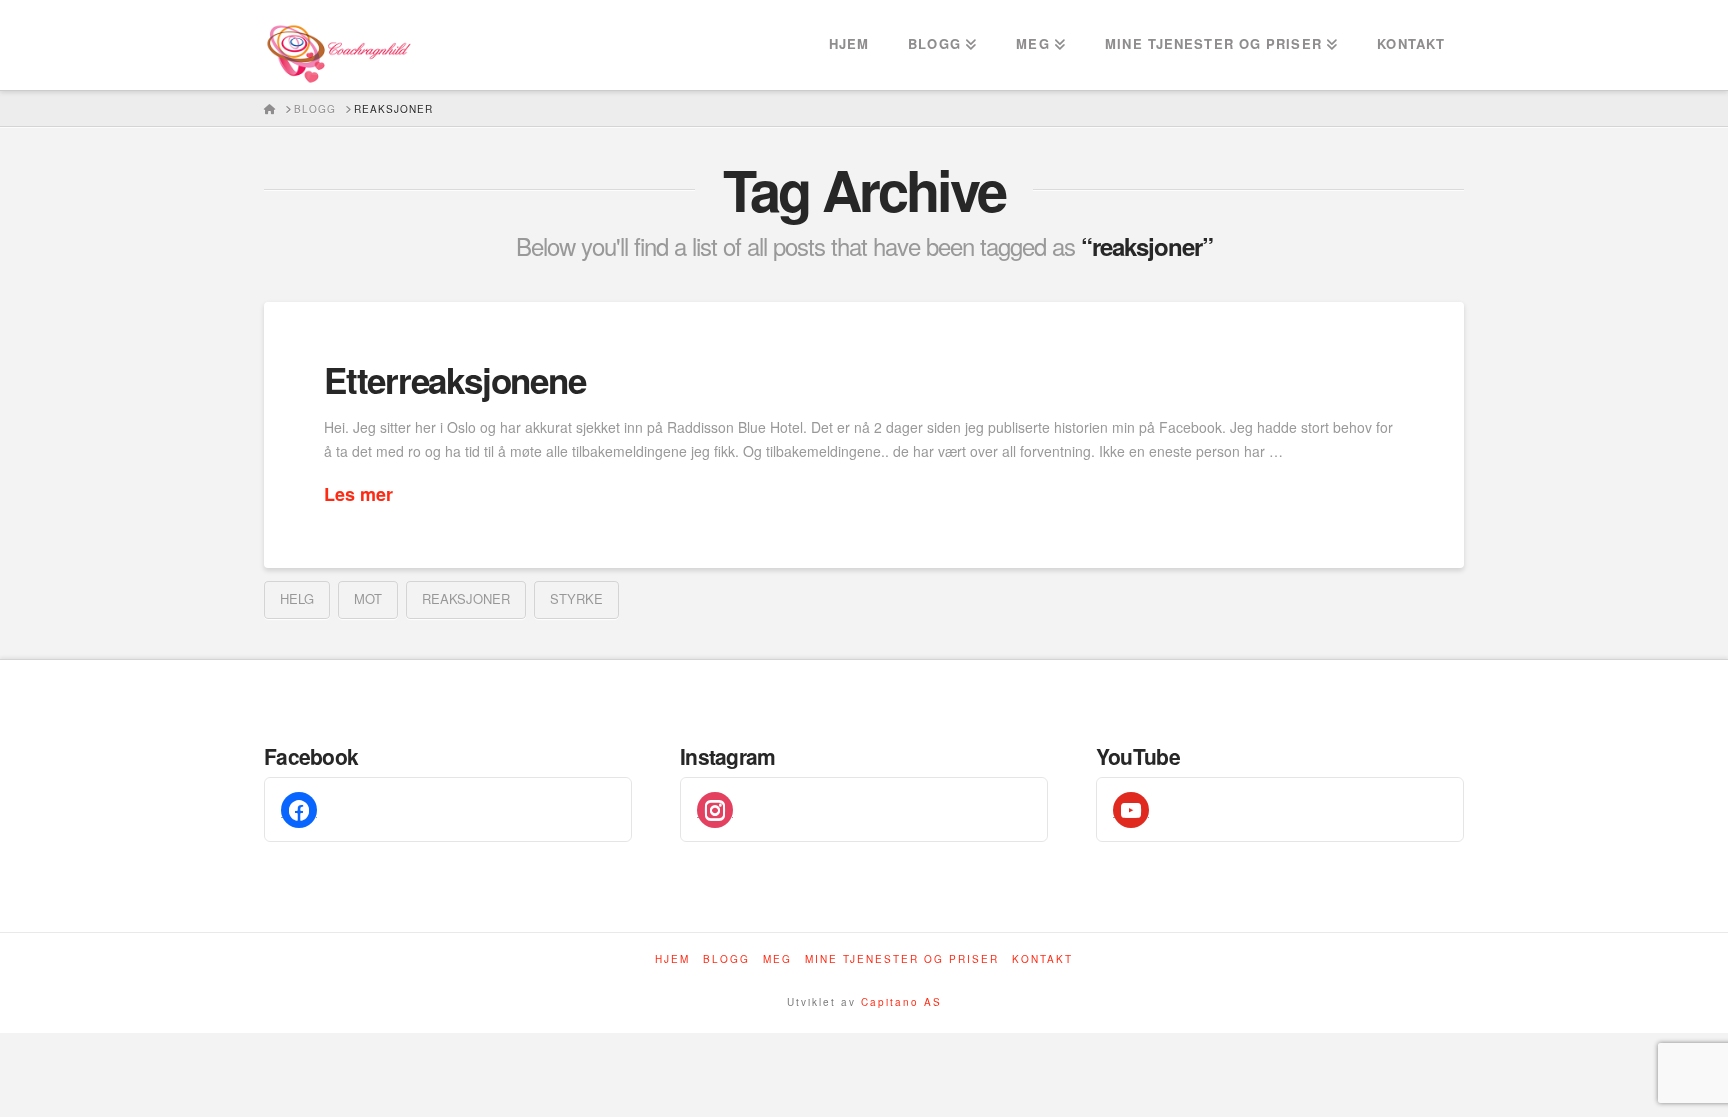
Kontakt (1042, 959)
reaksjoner (466, 598)
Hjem (672, 959)
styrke (576, 598)
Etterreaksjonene (454, 380)
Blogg (726, 959)
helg (297, 598)
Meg (777, 959)
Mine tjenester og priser (902, 959)
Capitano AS (901, 1002)
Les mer (358, 494)
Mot (368, 598)
